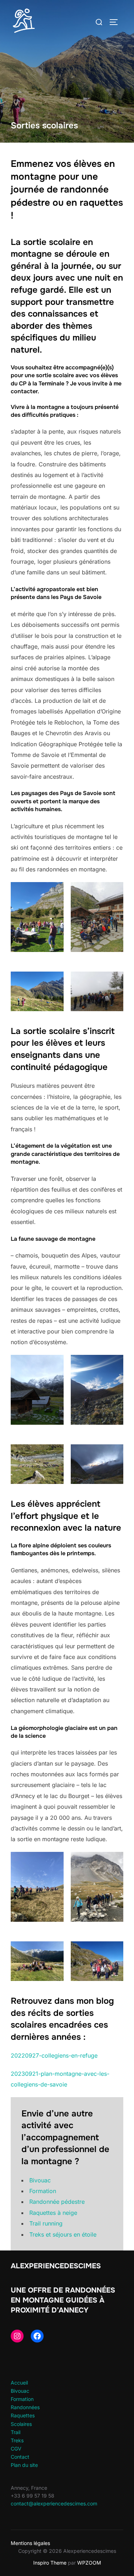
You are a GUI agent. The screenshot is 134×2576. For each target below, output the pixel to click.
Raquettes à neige (53, 2213)
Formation (43, 2191)
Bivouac (40, 2180)
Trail (16, 2432)
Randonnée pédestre (57, 2202)
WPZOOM (89, 2563)
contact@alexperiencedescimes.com (54, 2503)
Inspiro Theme (50, 2563)
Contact (20, 2457)
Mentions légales (30, 2543)
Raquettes (23, 2415)
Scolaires (21, 2424)
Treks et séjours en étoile (63, 2234)
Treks (17, 2440)
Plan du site (24, 2465)
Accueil (19, 2383)
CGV (16, 2449)
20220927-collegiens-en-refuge (54, 2055)
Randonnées (25, 2407)
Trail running (46, 2223)
